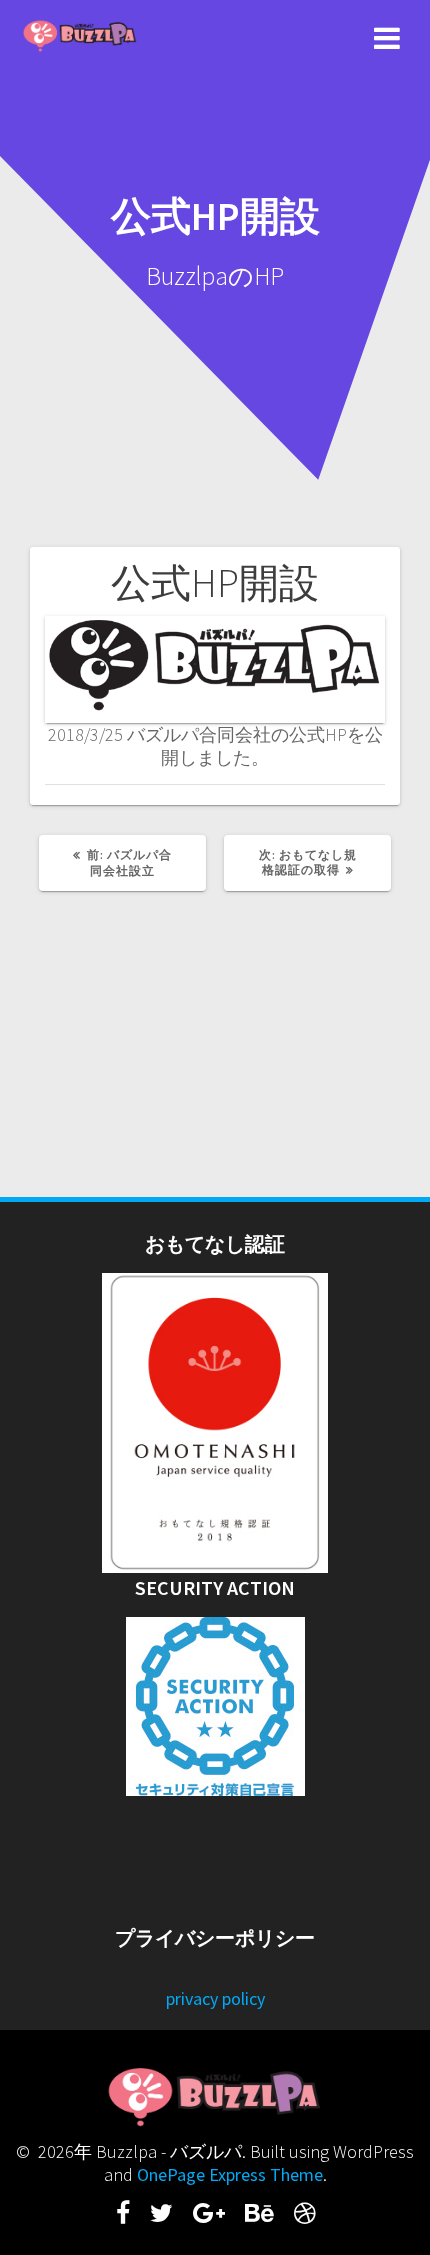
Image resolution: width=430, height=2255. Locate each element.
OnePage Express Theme (230, 2174)
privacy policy (215, 1998)
